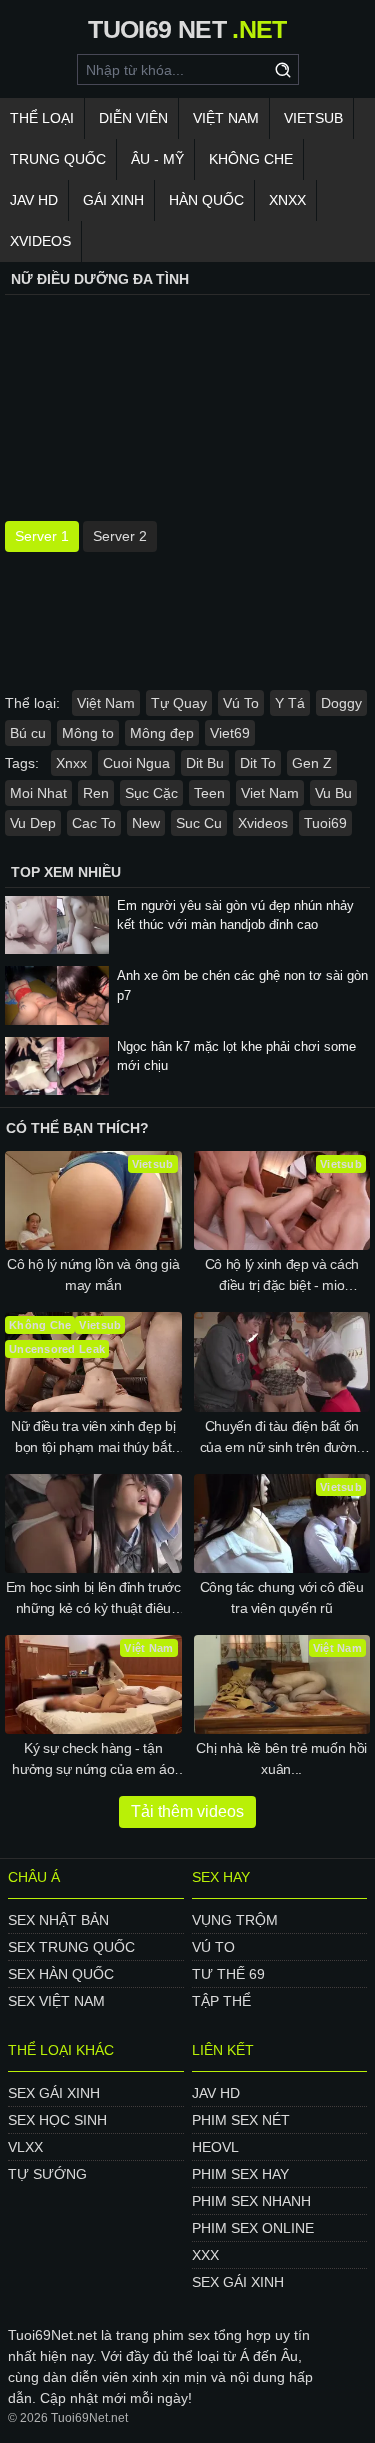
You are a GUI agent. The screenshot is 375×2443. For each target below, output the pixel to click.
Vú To (241, 703)
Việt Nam (226, 118)
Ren (96, 793)
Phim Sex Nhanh (251, 2201)
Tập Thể (221, 2001)
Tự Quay (179, 703)
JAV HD (34, 200)
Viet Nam (270, 793)
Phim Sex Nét (241, 2120)
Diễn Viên (133, 118)
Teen (209, 793)
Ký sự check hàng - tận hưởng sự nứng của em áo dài (93, 1760)
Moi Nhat (38, 793)
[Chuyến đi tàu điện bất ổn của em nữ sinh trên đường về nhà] (282, 1361)
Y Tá (290, 703)
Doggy (341, 703)
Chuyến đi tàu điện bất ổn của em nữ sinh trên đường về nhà (282, 1438)
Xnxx (287, 200)
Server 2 (120, 536)
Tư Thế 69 (228, 1974)
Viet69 (230, 733)
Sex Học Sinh (57, 2120)
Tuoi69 (325, 823)
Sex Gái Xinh (54, 2093)
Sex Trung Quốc (71, 1947)
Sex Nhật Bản (58, 1920)
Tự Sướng (47, 2174)
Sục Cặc (151, 793)
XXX (205, 2255)
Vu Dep (33, 823)
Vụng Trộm (235, 1920)
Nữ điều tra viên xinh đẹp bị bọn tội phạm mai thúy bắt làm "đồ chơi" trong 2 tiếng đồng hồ (93, 1438)
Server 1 (42, 536)
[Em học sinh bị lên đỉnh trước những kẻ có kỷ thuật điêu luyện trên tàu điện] (93, 1523)
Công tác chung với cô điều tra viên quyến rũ (282, 1597)
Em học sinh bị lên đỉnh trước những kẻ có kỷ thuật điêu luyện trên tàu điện (93, 1599)
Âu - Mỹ (157, 159)
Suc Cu (199, 823)
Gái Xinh (113, 200)
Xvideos (40, 241)
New (146, 823)
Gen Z (312, 763)
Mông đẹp (162, 733)
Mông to (88, 733)
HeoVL (215, 2147)
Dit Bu (205, 763)
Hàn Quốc (206, 200)
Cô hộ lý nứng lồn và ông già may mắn (93, 1274)
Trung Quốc (58, 159)
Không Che (251, 159)
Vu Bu (333, 793)
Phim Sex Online (253, 2228)
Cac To (94, 823)
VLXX (25, 2147)
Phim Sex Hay (240, 2174)
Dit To (258, 763)
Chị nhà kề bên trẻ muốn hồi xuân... (281, 1758)
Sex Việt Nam (56, 2001)
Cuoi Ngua (136, 763)
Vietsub (313, 118)
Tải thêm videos (187, 1811)
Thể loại (42, 118)
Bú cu (28, 733)
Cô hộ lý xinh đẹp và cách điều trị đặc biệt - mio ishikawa (282, 1276)
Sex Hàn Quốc (61, 1974)
